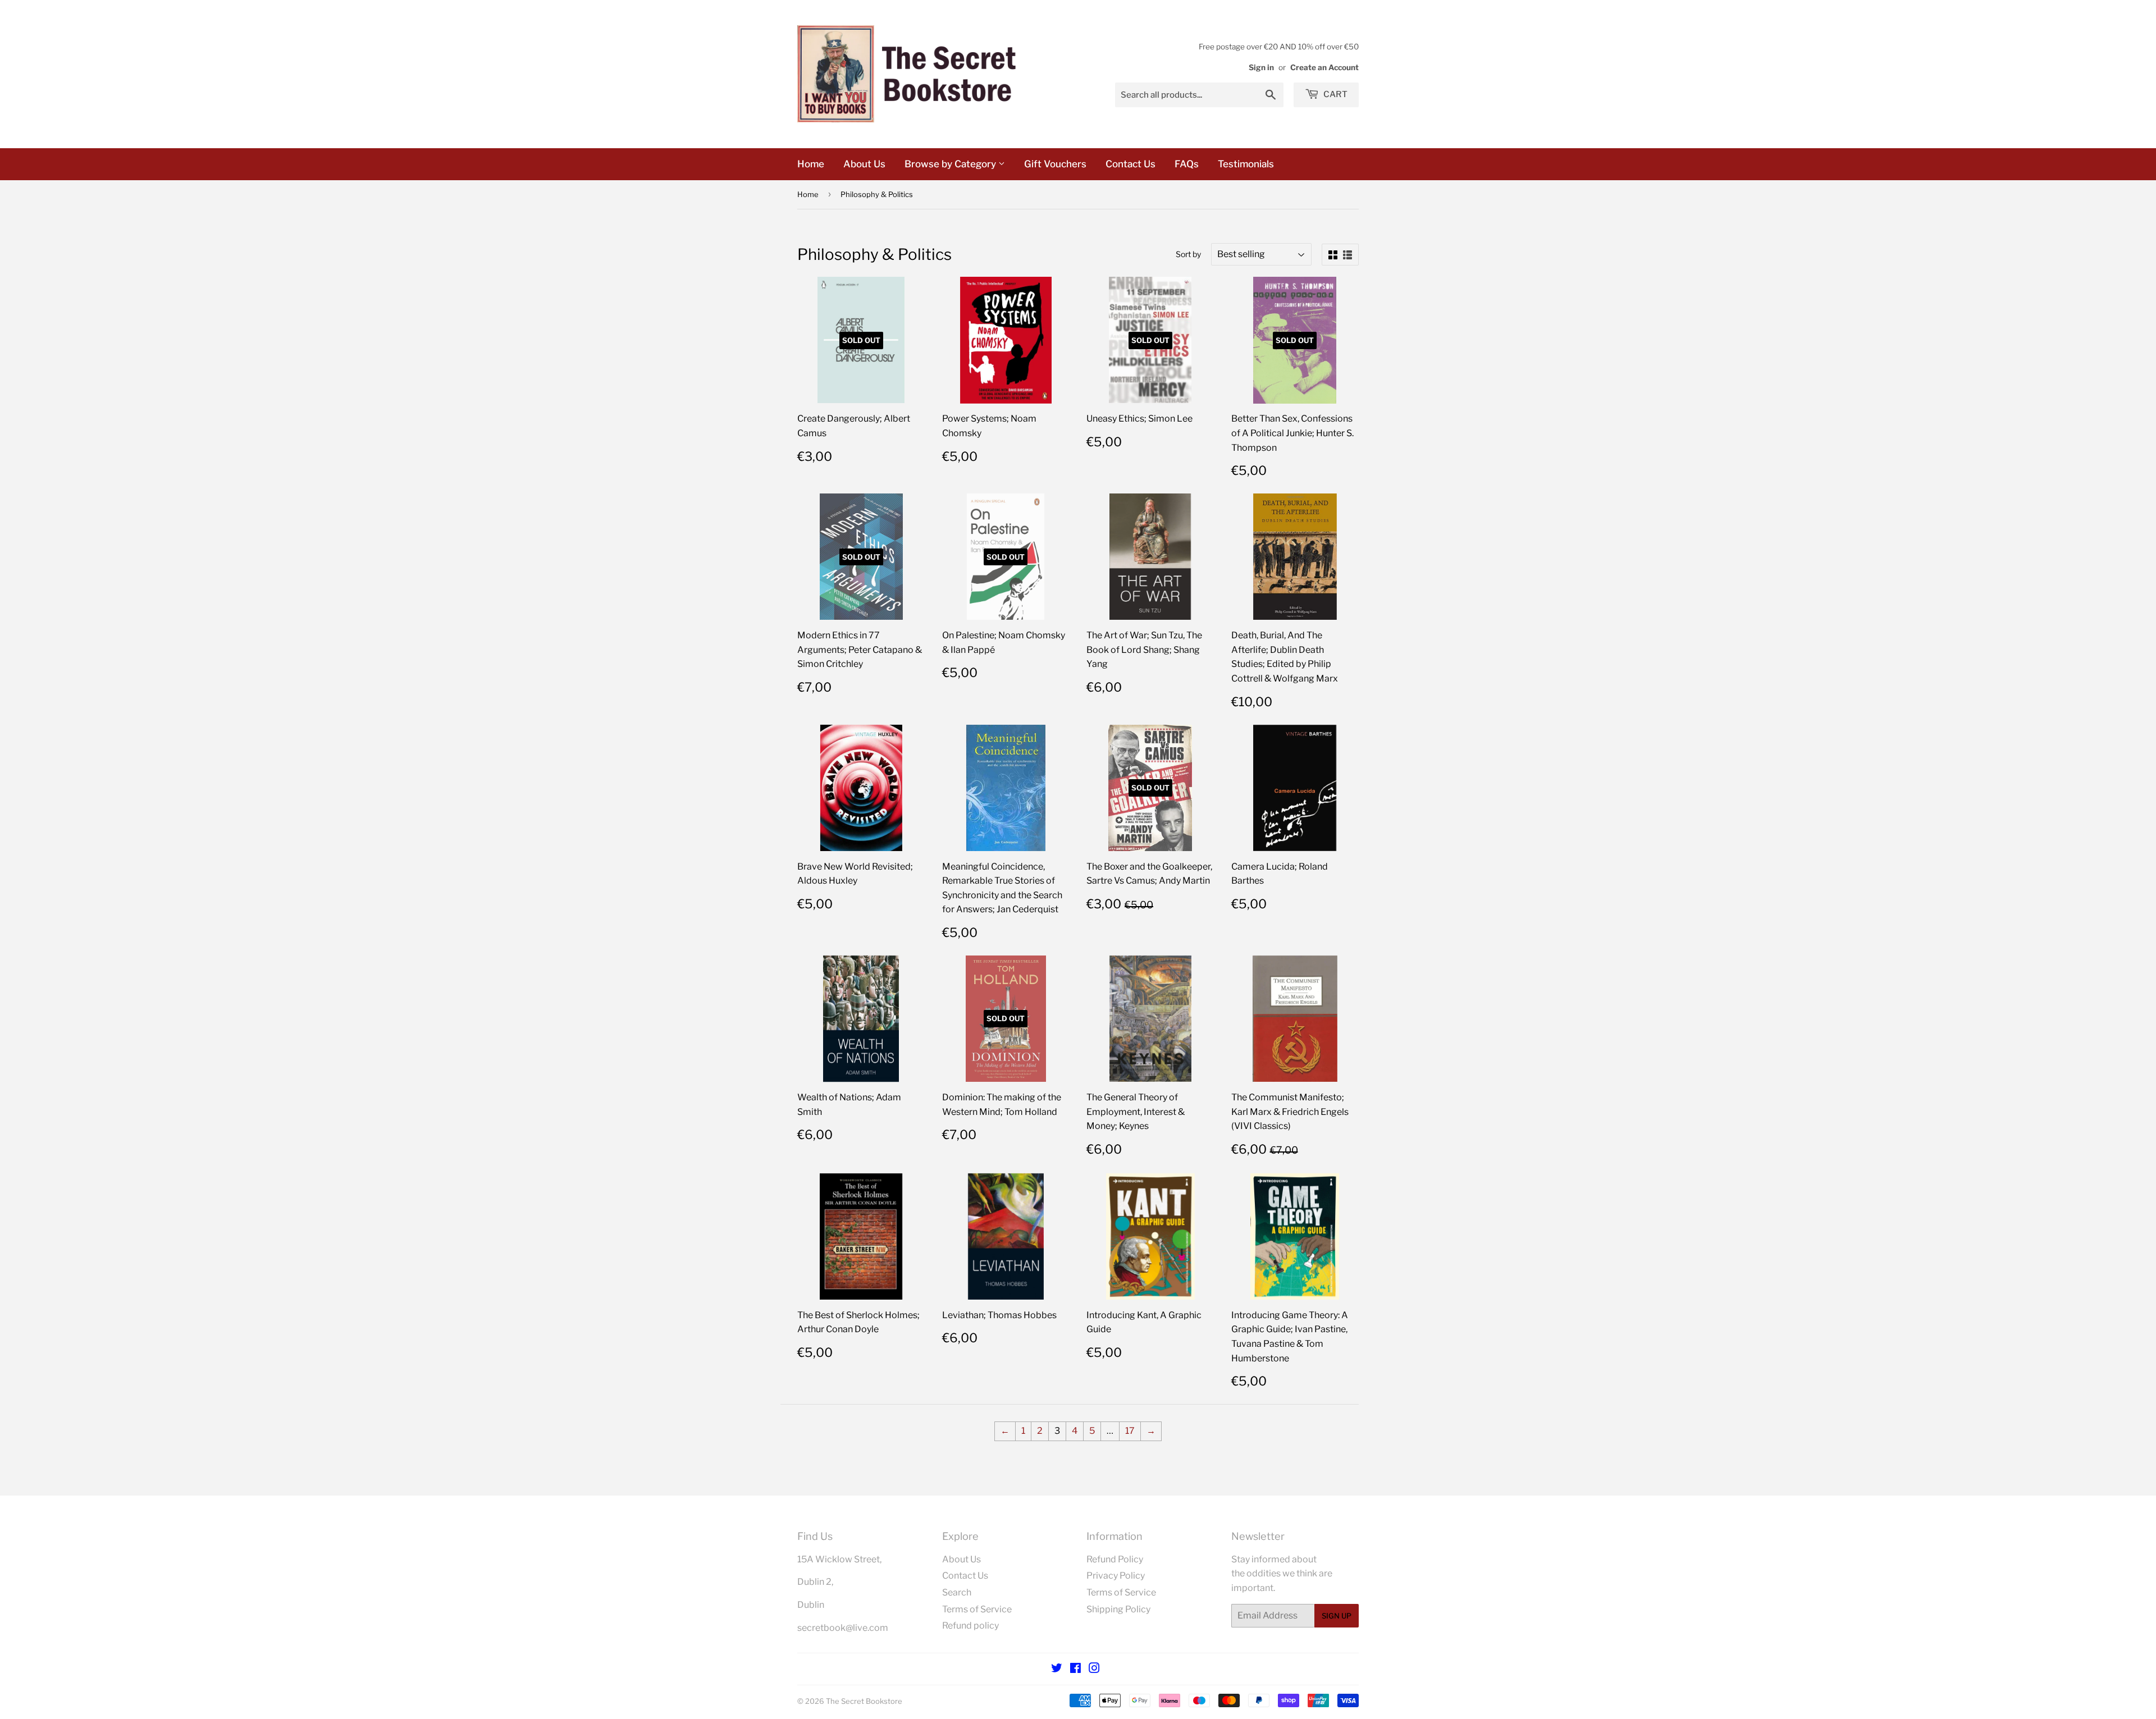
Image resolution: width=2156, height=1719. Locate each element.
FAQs (1187, 164)
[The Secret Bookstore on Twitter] (1057, 1669)
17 (1130, 1431)
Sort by (1188, 254)
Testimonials (1246, 164)
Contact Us (1130, 164)
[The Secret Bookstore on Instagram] (1094, 1669)
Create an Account (1324, 67)
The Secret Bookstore (864, 1701)
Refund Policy (1115, 1559)
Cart (1335, 94)
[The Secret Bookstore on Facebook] (1075, 1669)
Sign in (1261, 67)
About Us (864, 164)
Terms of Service (977, 1609)
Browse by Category (951, 164)
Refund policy (970, 1626)
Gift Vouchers (1055, 164)
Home (811, 164)
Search (957, 1592)
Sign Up (1337, 1616)
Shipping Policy (1118, 1609)
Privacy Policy (1116, 1576)
